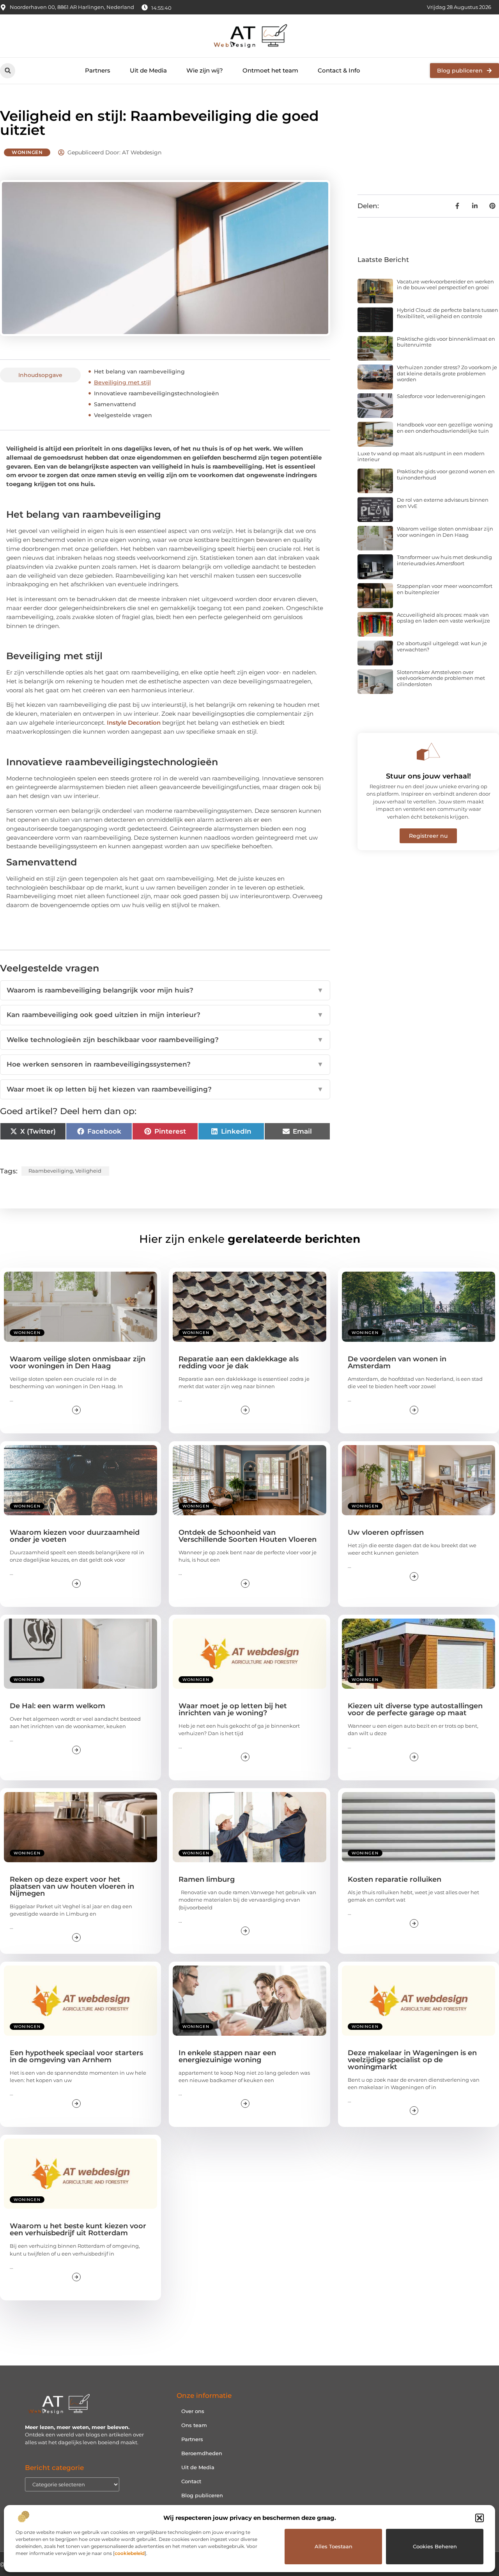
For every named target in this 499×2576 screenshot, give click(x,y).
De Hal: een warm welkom (58, 1706)
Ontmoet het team (270, 70)
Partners (98, 70)
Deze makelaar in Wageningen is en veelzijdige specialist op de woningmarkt (412, 2060)
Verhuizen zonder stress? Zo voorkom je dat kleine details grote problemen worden (447, 373)
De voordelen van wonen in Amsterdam (397, 1362)
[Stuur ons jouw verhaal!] (428, 752)
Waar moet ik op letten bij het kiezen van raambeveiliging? (165, 1089)
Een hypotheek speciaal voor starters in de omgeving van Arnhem (76, 2056)
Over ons (193, 2411)
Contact (191, 2481)
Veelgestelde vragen (123, 415)
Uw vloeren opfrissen (386, 1532)
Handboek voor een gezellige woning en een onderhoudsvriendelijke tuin (445, 428)
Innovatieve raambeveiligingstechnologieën (157, 393)
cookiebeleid (130, 2553)
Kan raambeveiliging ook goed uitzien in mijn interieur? (165, 1015)
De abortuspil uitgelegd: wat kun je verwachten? (442, 646)
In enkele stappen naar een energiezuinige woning (227, 2056)
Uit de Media (148, 70)
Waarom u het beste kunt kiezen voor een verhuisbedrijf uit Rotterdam (78, 2229)
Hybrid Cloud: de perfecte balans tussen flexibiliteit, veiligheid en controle (448, 313)
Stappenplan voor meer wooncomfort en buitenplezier (445, 589)
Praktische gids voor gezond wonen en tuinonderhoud (446, 474)
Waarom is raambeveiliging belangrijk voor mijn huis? (165, 990)
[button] (480, 2518)
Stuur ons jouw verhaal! (428, 776)
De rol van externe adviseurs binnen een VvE (443, 503)
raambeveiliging (51, 1171)
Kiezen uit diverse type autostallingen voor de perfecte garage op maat (415, 1709)
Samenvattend (115, 404)
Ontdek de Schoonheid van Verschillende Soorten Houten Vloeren (248, 1536)
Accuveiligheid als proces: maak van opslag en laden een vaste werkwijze (443, 618)
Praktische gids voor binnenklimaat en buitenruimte (446, 342)
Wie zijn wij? (205, 70)
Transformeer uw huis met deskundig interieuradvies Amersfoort (444, 560)
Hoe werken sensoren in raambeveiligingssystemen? (165, 1064)
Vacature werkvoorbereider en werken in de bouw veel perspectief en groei (445, 285)
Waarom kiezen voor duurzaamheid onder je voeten (75, 1536)
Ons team (194, 2425)
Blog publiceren (202, 2495)
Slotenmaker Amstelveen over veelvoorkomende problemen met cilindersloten (441, 678)
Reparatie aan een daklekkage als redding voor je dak (239, 1362)
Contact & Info (339, 70)
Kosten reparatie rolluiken (395, 1879)
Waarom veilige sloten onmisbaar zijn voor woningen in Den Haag (445, 532)
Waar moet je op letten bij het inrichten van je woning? (233, 1709)
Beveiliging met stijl (122, 382)
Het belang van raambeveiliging (139, 372)
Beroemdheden (202, 2453)
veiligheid (88, 1171)
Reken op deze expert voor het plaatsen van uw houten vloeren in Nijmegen (72, 1886)
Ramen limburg (207, 1879)
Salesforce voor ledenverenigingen (441, 396)
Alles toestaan (334, 2546)
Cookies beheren (435, 2546)
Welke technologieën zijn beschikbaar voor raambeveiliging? (165, 1040)
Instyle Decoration (134, 723)
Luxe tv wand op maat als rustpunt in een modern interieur (421, 456)
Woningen (27, 152)
